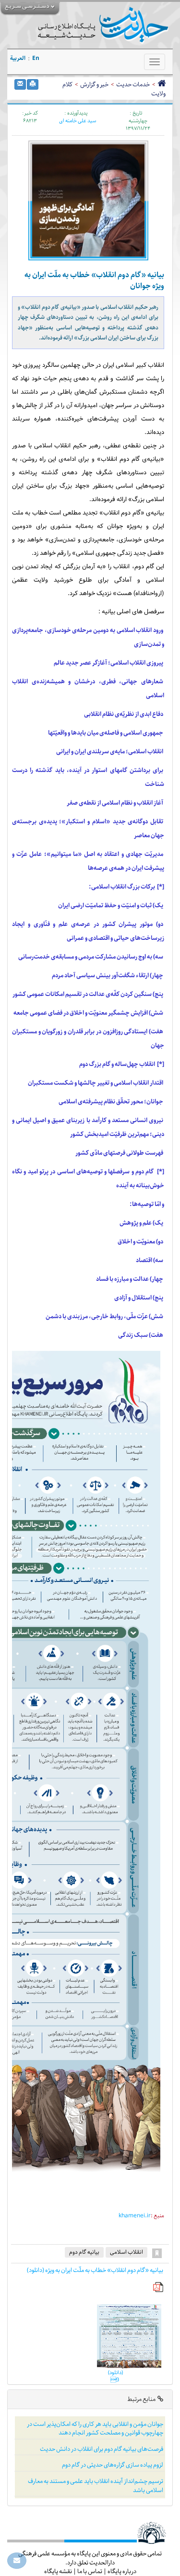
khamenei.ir (135, 2216)
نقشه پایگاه (58, 2571)
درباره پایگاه (122, 2571)
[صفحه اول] (162, 84)
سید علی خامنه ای (78, 121)
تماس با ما (90, 2571)
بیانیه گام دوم (84, 2252)
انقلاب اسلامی (126, 2252)
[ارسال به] (20, 84)
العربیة (18, 58)
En (36, 58)
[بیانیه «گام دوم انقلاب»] (128, 2336)
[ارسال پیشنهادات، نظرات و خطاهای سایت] (17, 2561)
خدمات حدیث (133, 84)
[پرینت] (33, 84)
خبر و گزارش (94, 84)
